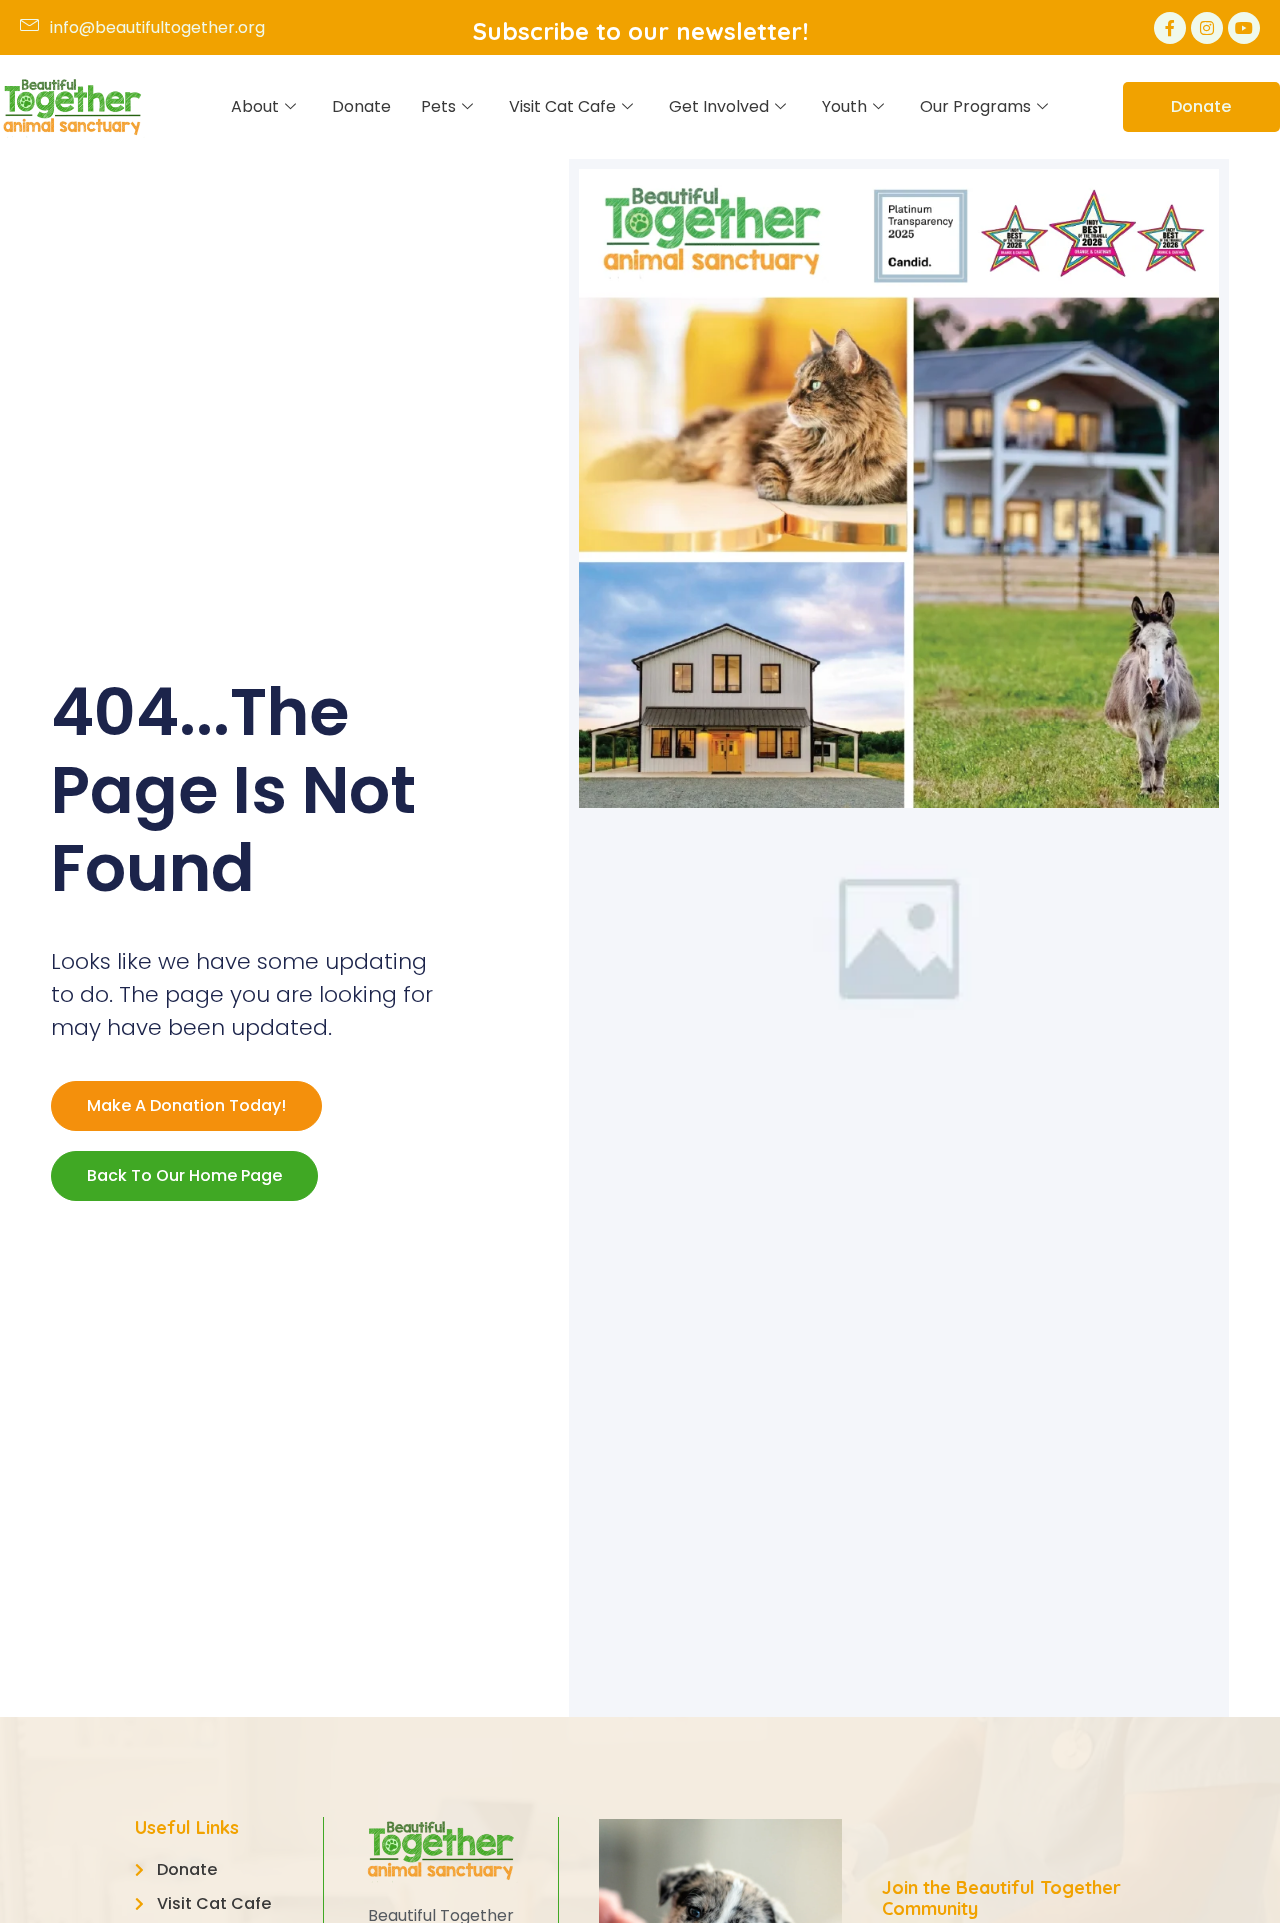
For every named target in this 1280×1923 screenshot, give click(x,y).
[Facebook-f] (1170, 28)
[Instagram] (1207, 28)
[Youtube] (1244, 28)
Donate (361, 106)
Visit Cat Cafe (562, 106)
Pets (438, 106)
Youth (844, 106)
